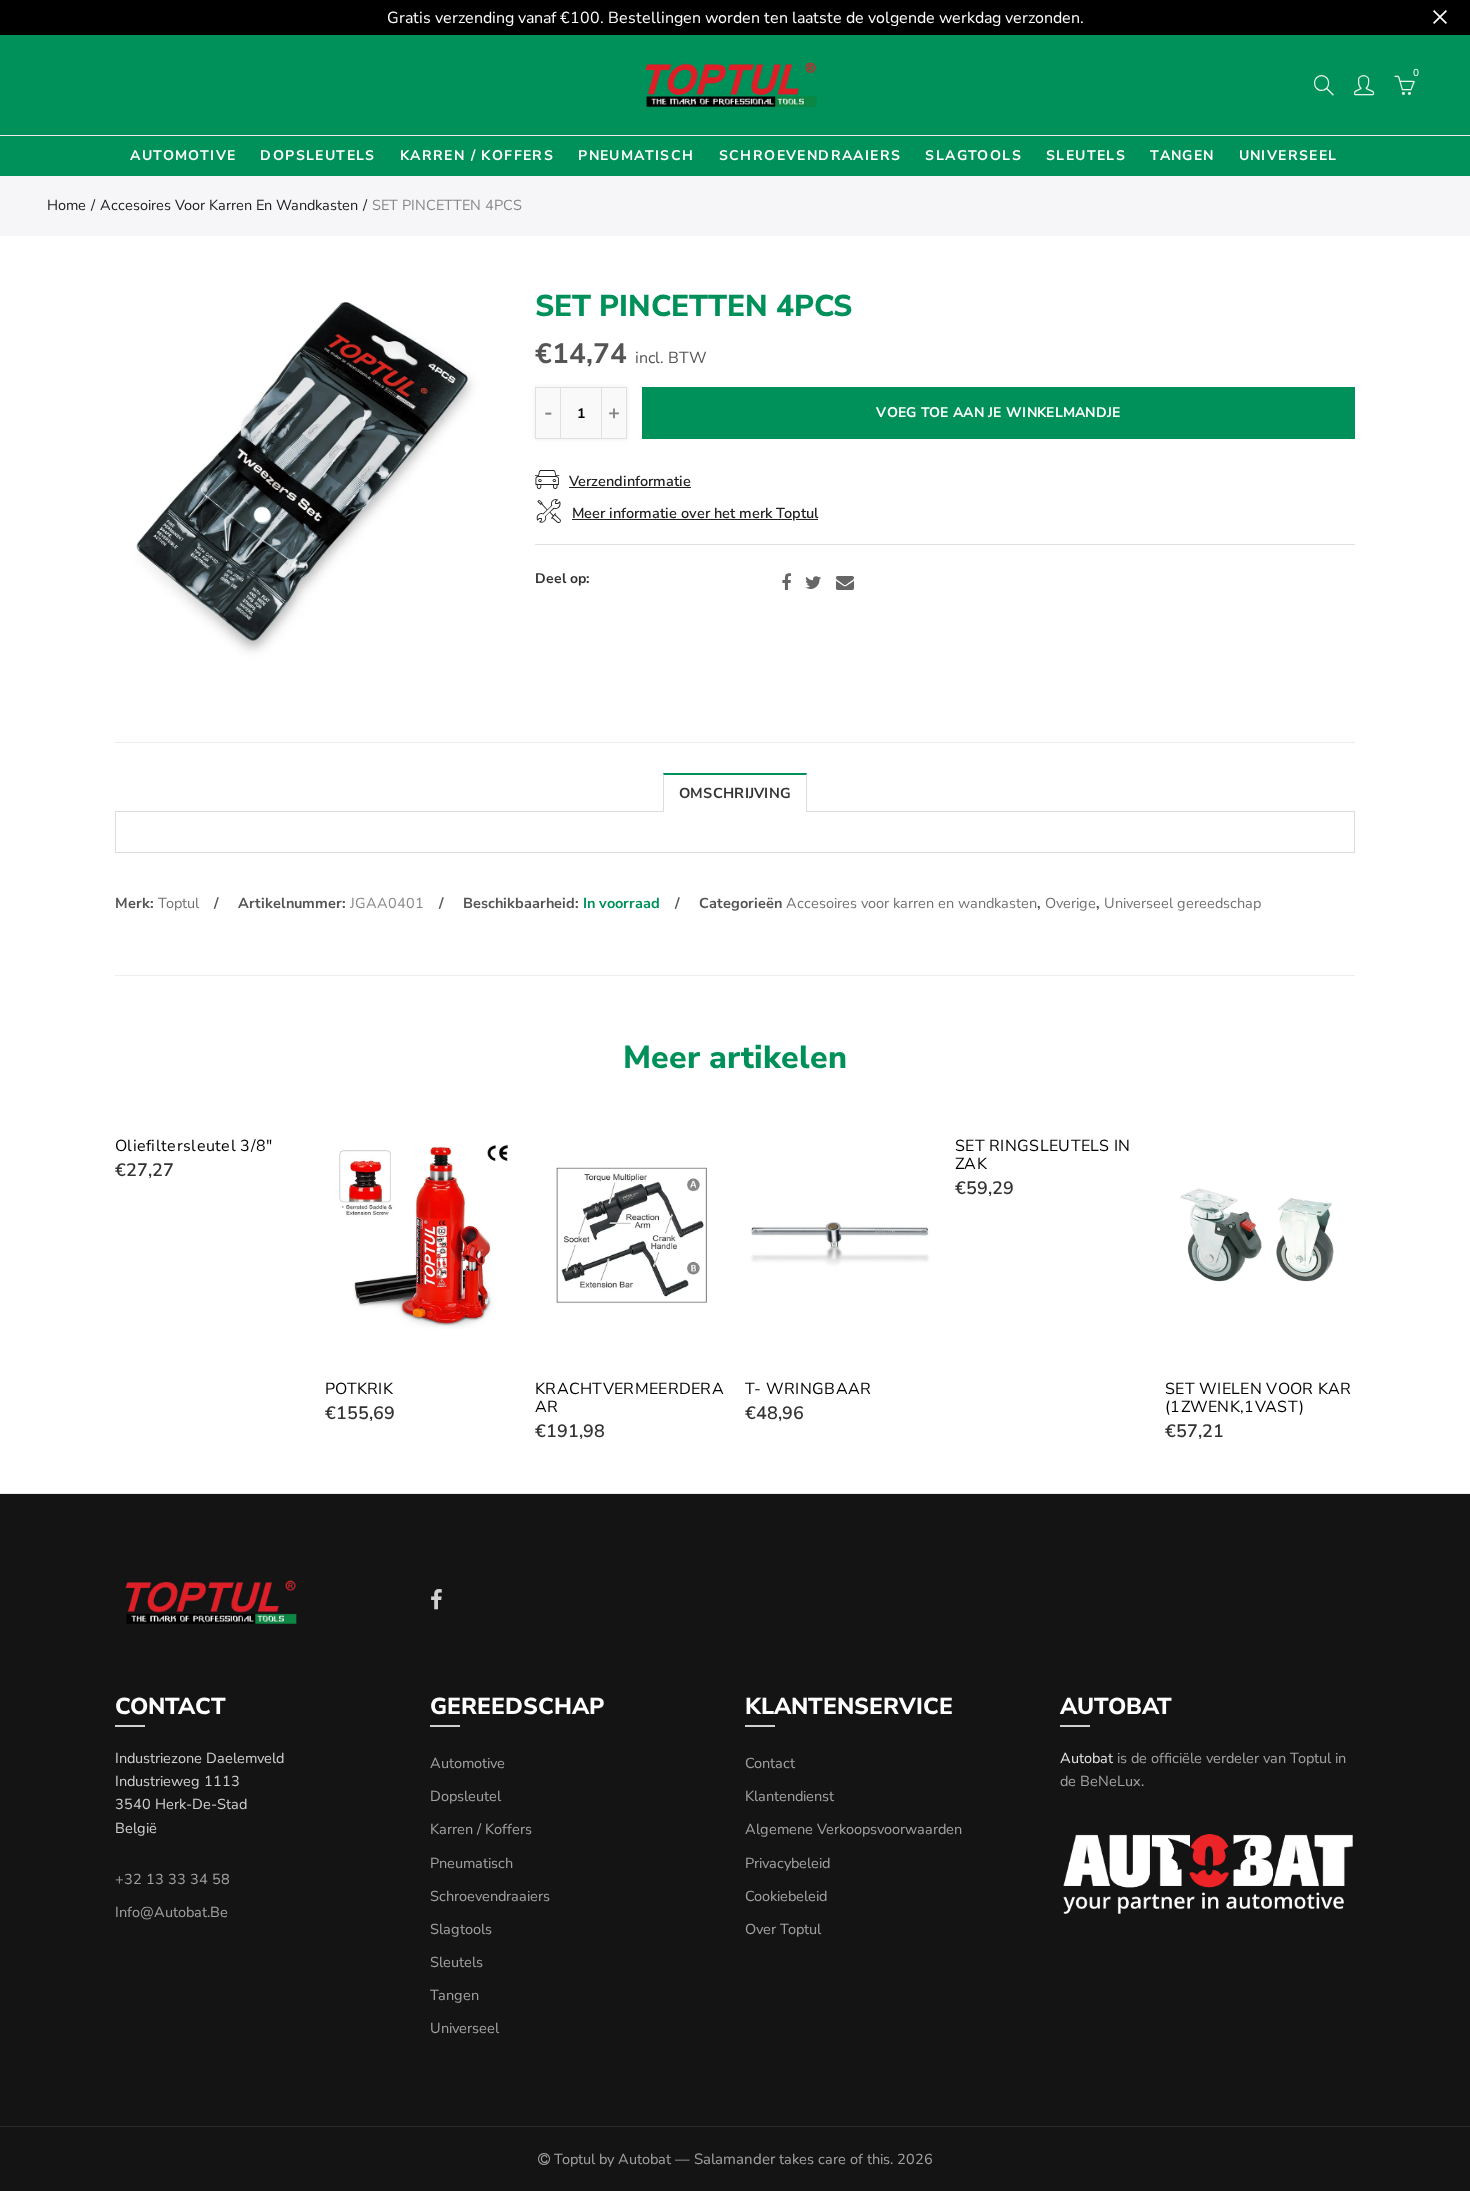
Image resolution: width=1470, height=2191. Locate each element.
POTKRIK (359, 1389)
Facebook (786, 583)
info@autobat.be (171, 1912)
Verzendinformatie (630, 481)
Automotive (183, 155)
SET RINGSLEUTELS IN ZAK (1043, 1155)
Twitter (813, 583)
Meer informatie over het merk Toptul (695, 513)
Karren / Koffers (477, 155)
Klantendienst (789, 1796)
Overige (1070, 903)
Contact (770, 1763)
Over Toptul (783, 1929)
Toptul (178, 903)
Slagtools (973, 155)
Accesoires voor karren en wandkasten (229, 205)
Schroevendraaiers (810, 155)
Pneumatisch (636, 155)
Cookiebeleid (786, 1896)
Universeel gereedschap (1182, 903)
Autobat (1086, 1758)
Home (66, 205)
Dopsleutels (317, 155)
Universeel (1288, 155)
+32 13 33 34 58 (172, 1879)
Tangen (1182, 155)
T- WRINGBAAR (808, 1389)
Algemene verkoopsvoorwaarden (853, 1829)
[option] (303, 484)
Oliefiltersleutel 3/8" (194, 1146)
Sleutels (1086, 155)
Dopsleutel (465, 1796)
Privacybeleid (787, 1863)
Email (845, 583)
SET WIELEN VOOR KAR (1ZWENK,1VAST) (1258, 1398)
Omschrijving (735, 793)
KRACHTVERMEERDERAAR (629, 1398)
